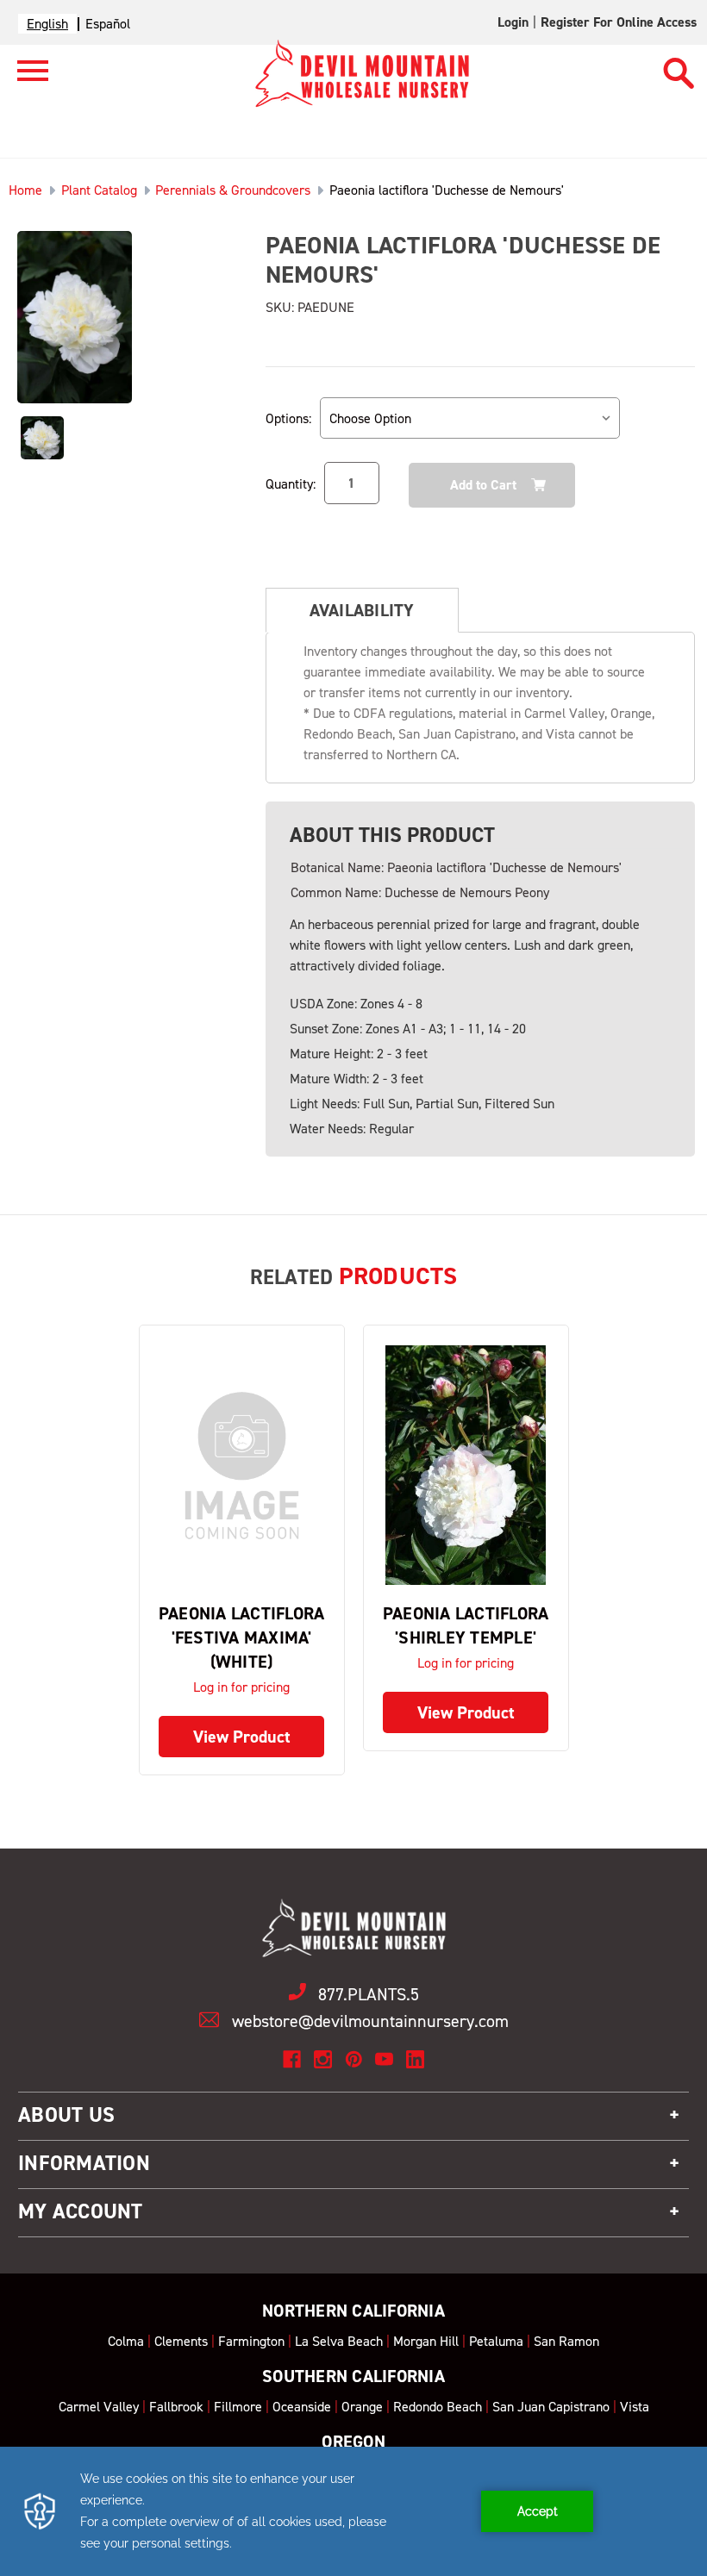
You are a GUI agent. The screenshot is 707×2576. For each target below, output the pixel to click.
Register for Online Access (619, 22)
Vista (635, 2407)
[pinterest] (354, 2059)
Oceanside (302, 2407)
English (47, 24)
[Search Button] (679, 65)
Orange (362, 2407)
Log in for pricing (241, 1687)
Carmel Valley (99, 2407)
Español (108, 24)
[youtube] (384, 2059)
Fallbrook (176, 2407)
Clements (181, 2341)
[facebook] (292, 2059)
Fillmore (238, 2407)
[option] (108, 24)
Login (513, 22)
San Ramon (566, 2341)
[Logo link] (24, 78)
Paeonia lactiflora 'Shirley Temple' (466, 1625)
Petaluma (496, 2341)
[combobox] (47, 24)
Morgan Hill (426, 2341)
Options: (288, 418)
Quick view (241, 1466)
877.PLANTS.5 (369, 1994)
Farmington (251, 2341)
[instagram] (323, 2059)
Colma (126, 2341)
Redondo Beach (438, 2407)
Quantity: (291, 484)
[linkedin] (415, 2059)
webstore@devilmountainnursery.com (370, 2021)
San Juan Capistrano (551, 2407)
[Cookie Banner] (353, 2511)
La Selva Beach (339, 2341)
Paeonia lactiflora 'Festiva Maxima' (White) (242, 1637)
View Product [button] (242, 1737)
